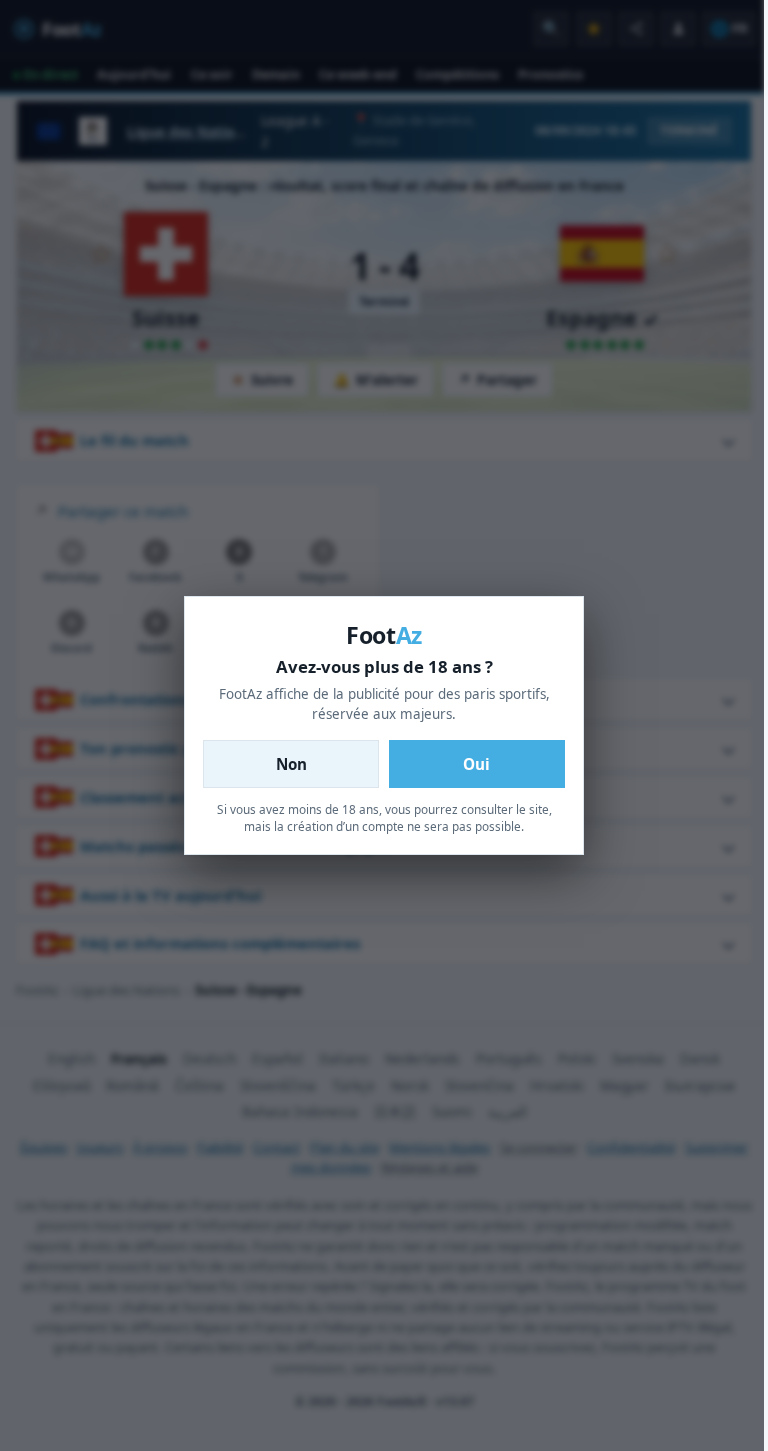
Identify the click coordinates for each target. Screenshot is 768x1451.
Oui (476, 764)
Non (291, 764)
